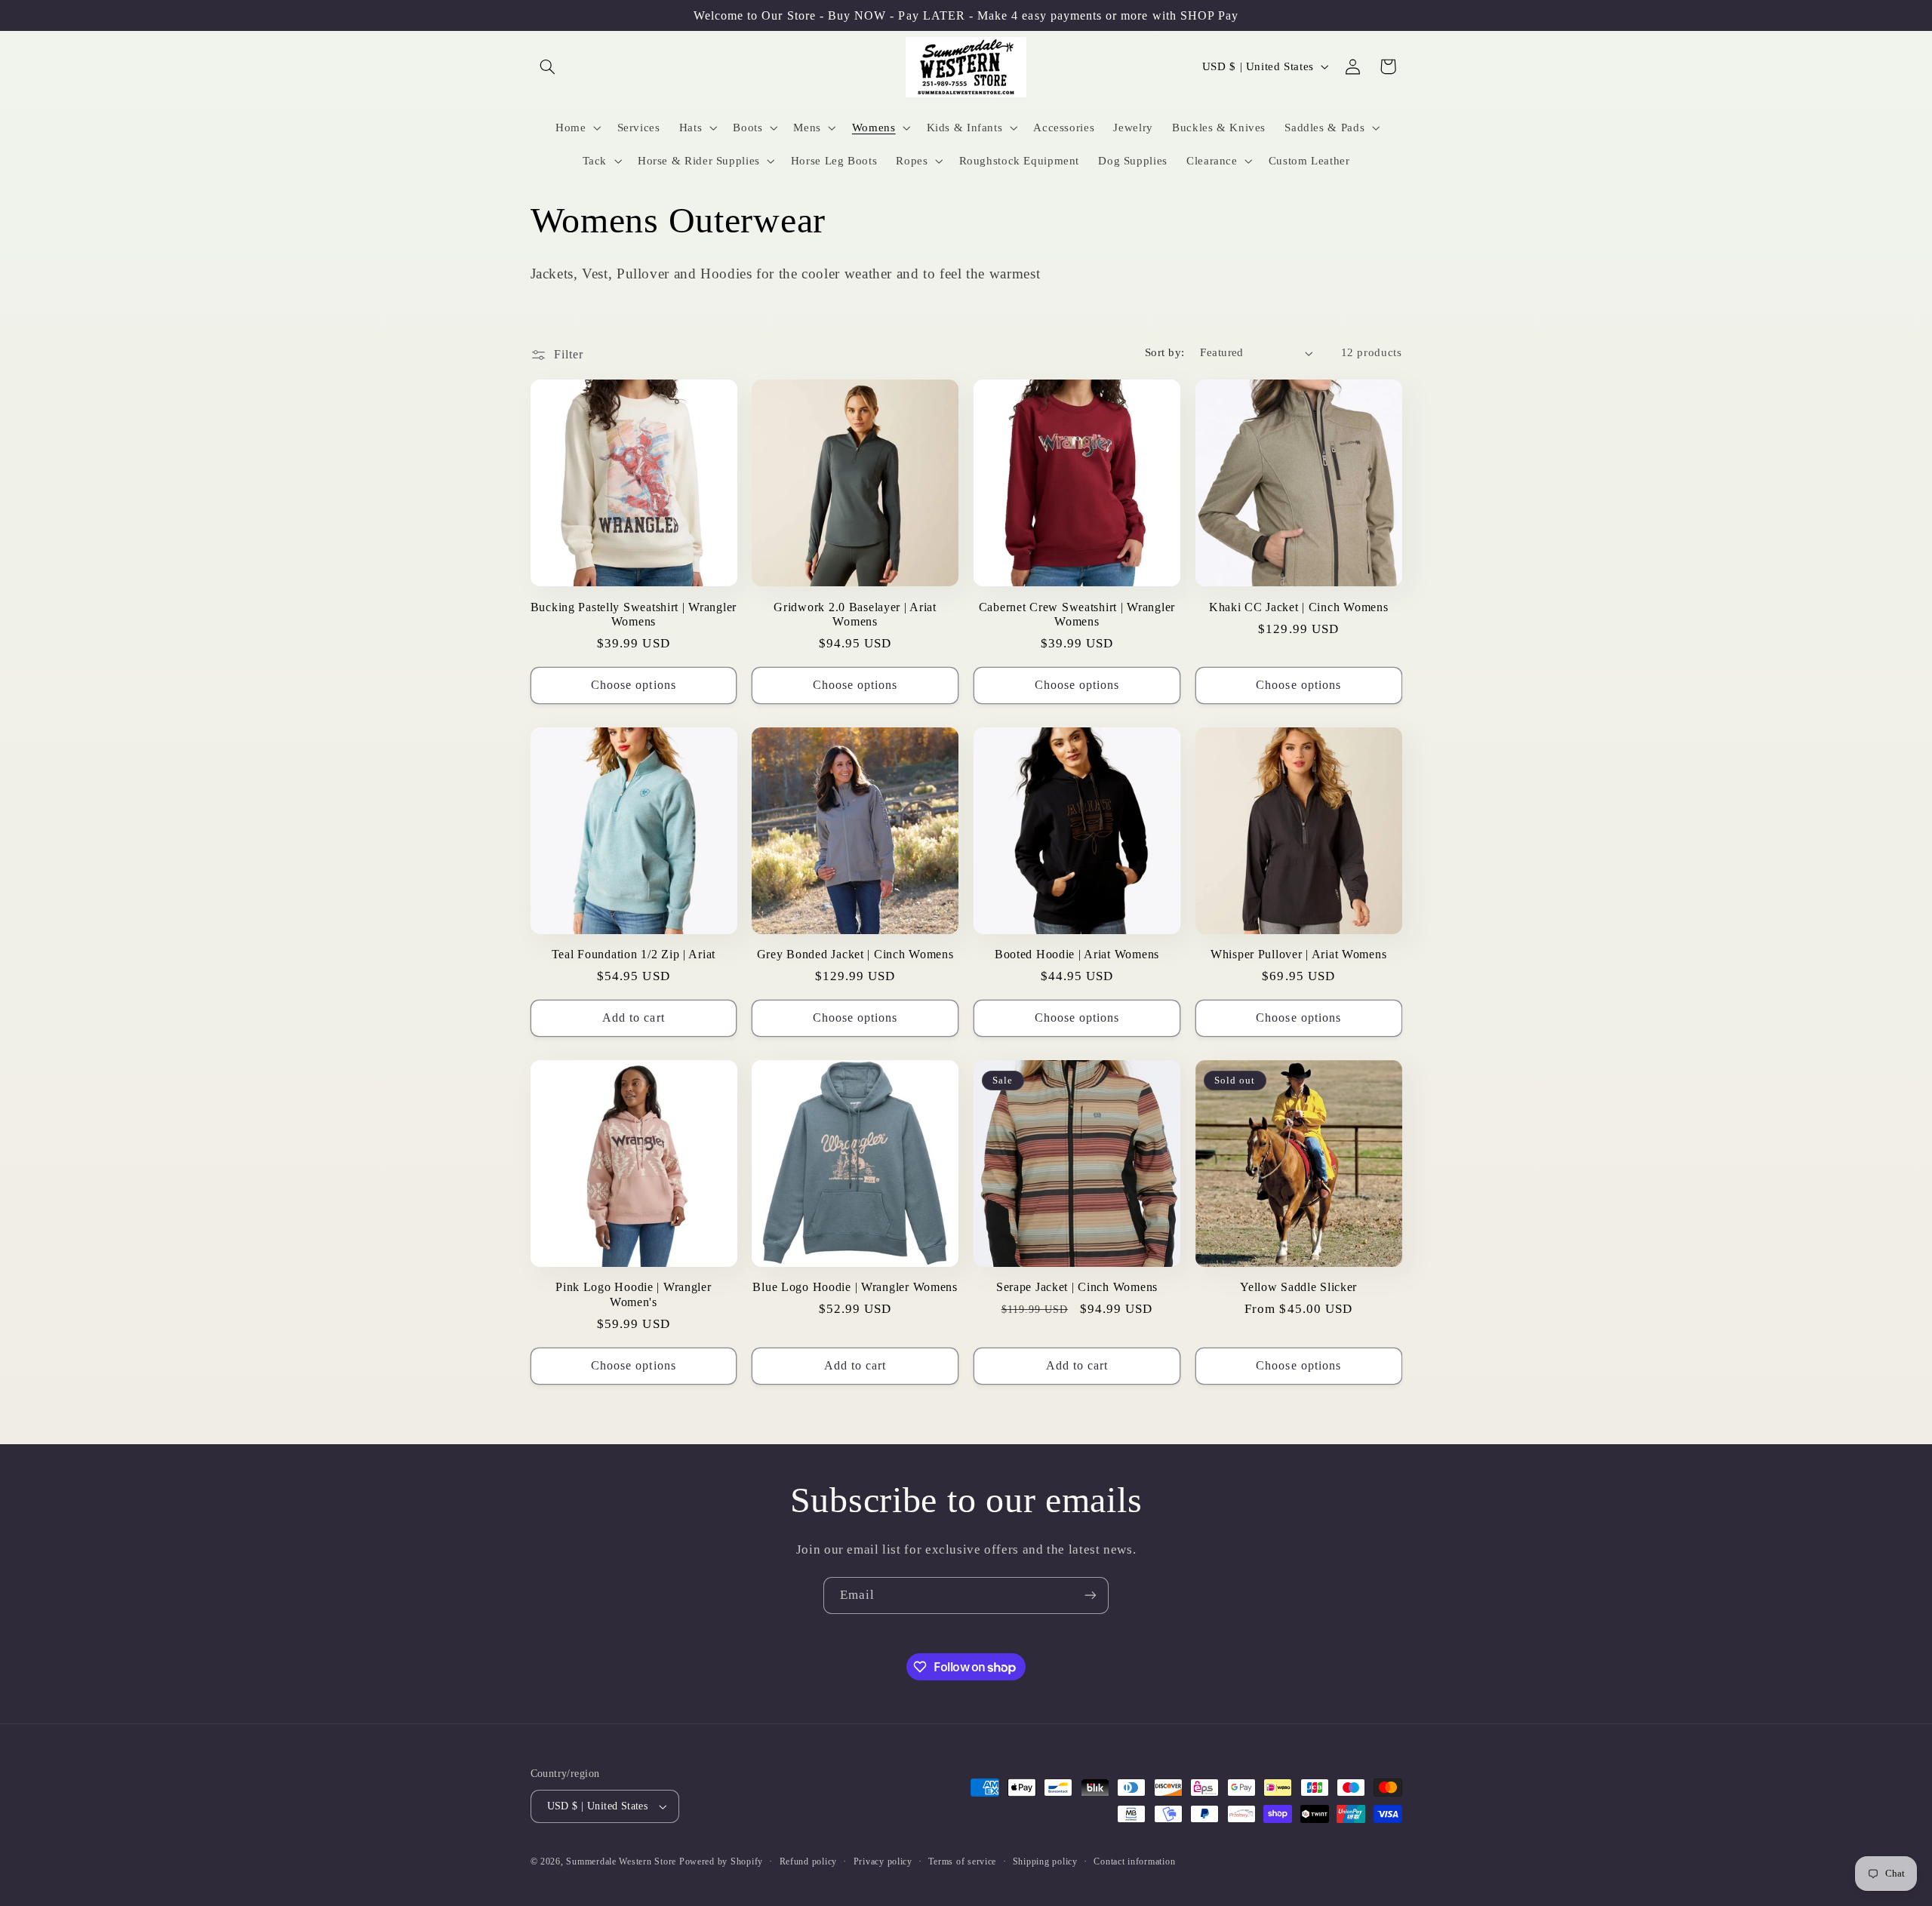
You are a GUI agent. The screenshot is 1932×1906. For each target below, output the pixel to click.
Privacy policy (883, 1861)
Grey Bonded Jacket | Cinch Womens (855, 955)
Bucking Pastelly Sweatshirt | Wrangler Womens (634, 615)
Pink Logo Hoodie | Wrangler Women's (633, 1295)
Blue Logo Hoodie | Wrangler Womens (855, 1288)
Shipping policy (1045, 1861)
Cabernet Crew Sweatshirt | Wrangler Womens (1077, 615)
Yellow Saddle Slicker (1298, 1288)
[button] (548, 66)
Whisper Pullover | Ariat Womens (1298, 955)
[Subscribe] (1091, 1596)
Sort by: (1164, 352)
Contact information (1134, 1861)
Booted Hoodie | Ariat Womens (1077, 955)
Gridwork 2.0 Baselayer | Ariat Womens (855, 615)
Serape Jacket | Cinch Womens (1077, 1288)
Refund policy (809, 1861)
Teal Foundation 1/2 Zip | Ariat (634, 955)
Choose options (634, 685)
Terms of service (962, 1861)
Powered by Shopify (721, 1861)
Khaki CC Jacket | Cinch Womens (1299, 607)
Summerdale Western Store (622, 1861)
